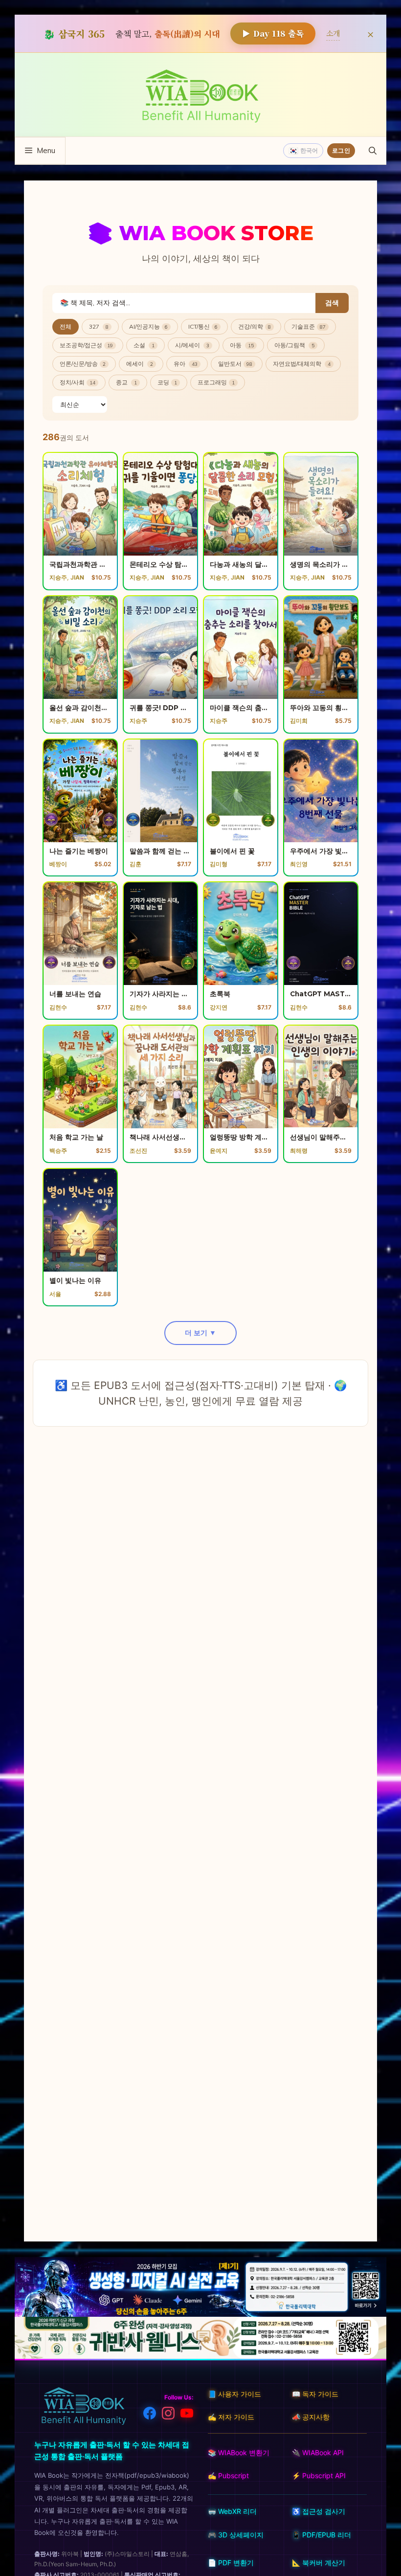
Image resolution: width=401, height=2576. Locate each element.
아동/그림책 (294, 345)
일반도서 (235, 364)
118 (273, 33)
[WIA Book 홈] (83, 2407)
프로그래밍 (216, 382)
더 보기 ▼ (200, 1333)
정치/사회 (78, 382)
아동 (242, 345)
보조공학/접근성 (86, 345)
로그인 (341, 150)
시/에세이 (192, 345)
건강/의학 (255, 326)
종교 (126, 382)
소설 (144, 345)
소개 (333, 33)
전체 (66, 326)
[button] (373, 151)
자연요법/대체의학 (302, 364)
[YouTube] (187, 2415)
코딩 (167, 382)
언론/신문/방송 (83, 364)
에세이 (140, 364)
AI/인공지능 (148, 326)
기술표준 (309, 326)
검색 (332, 303)
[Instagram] (168, 2415)
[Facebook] (150, 2415)
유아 (186, 364)
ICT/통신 (203, 326)
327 (99, 326)
